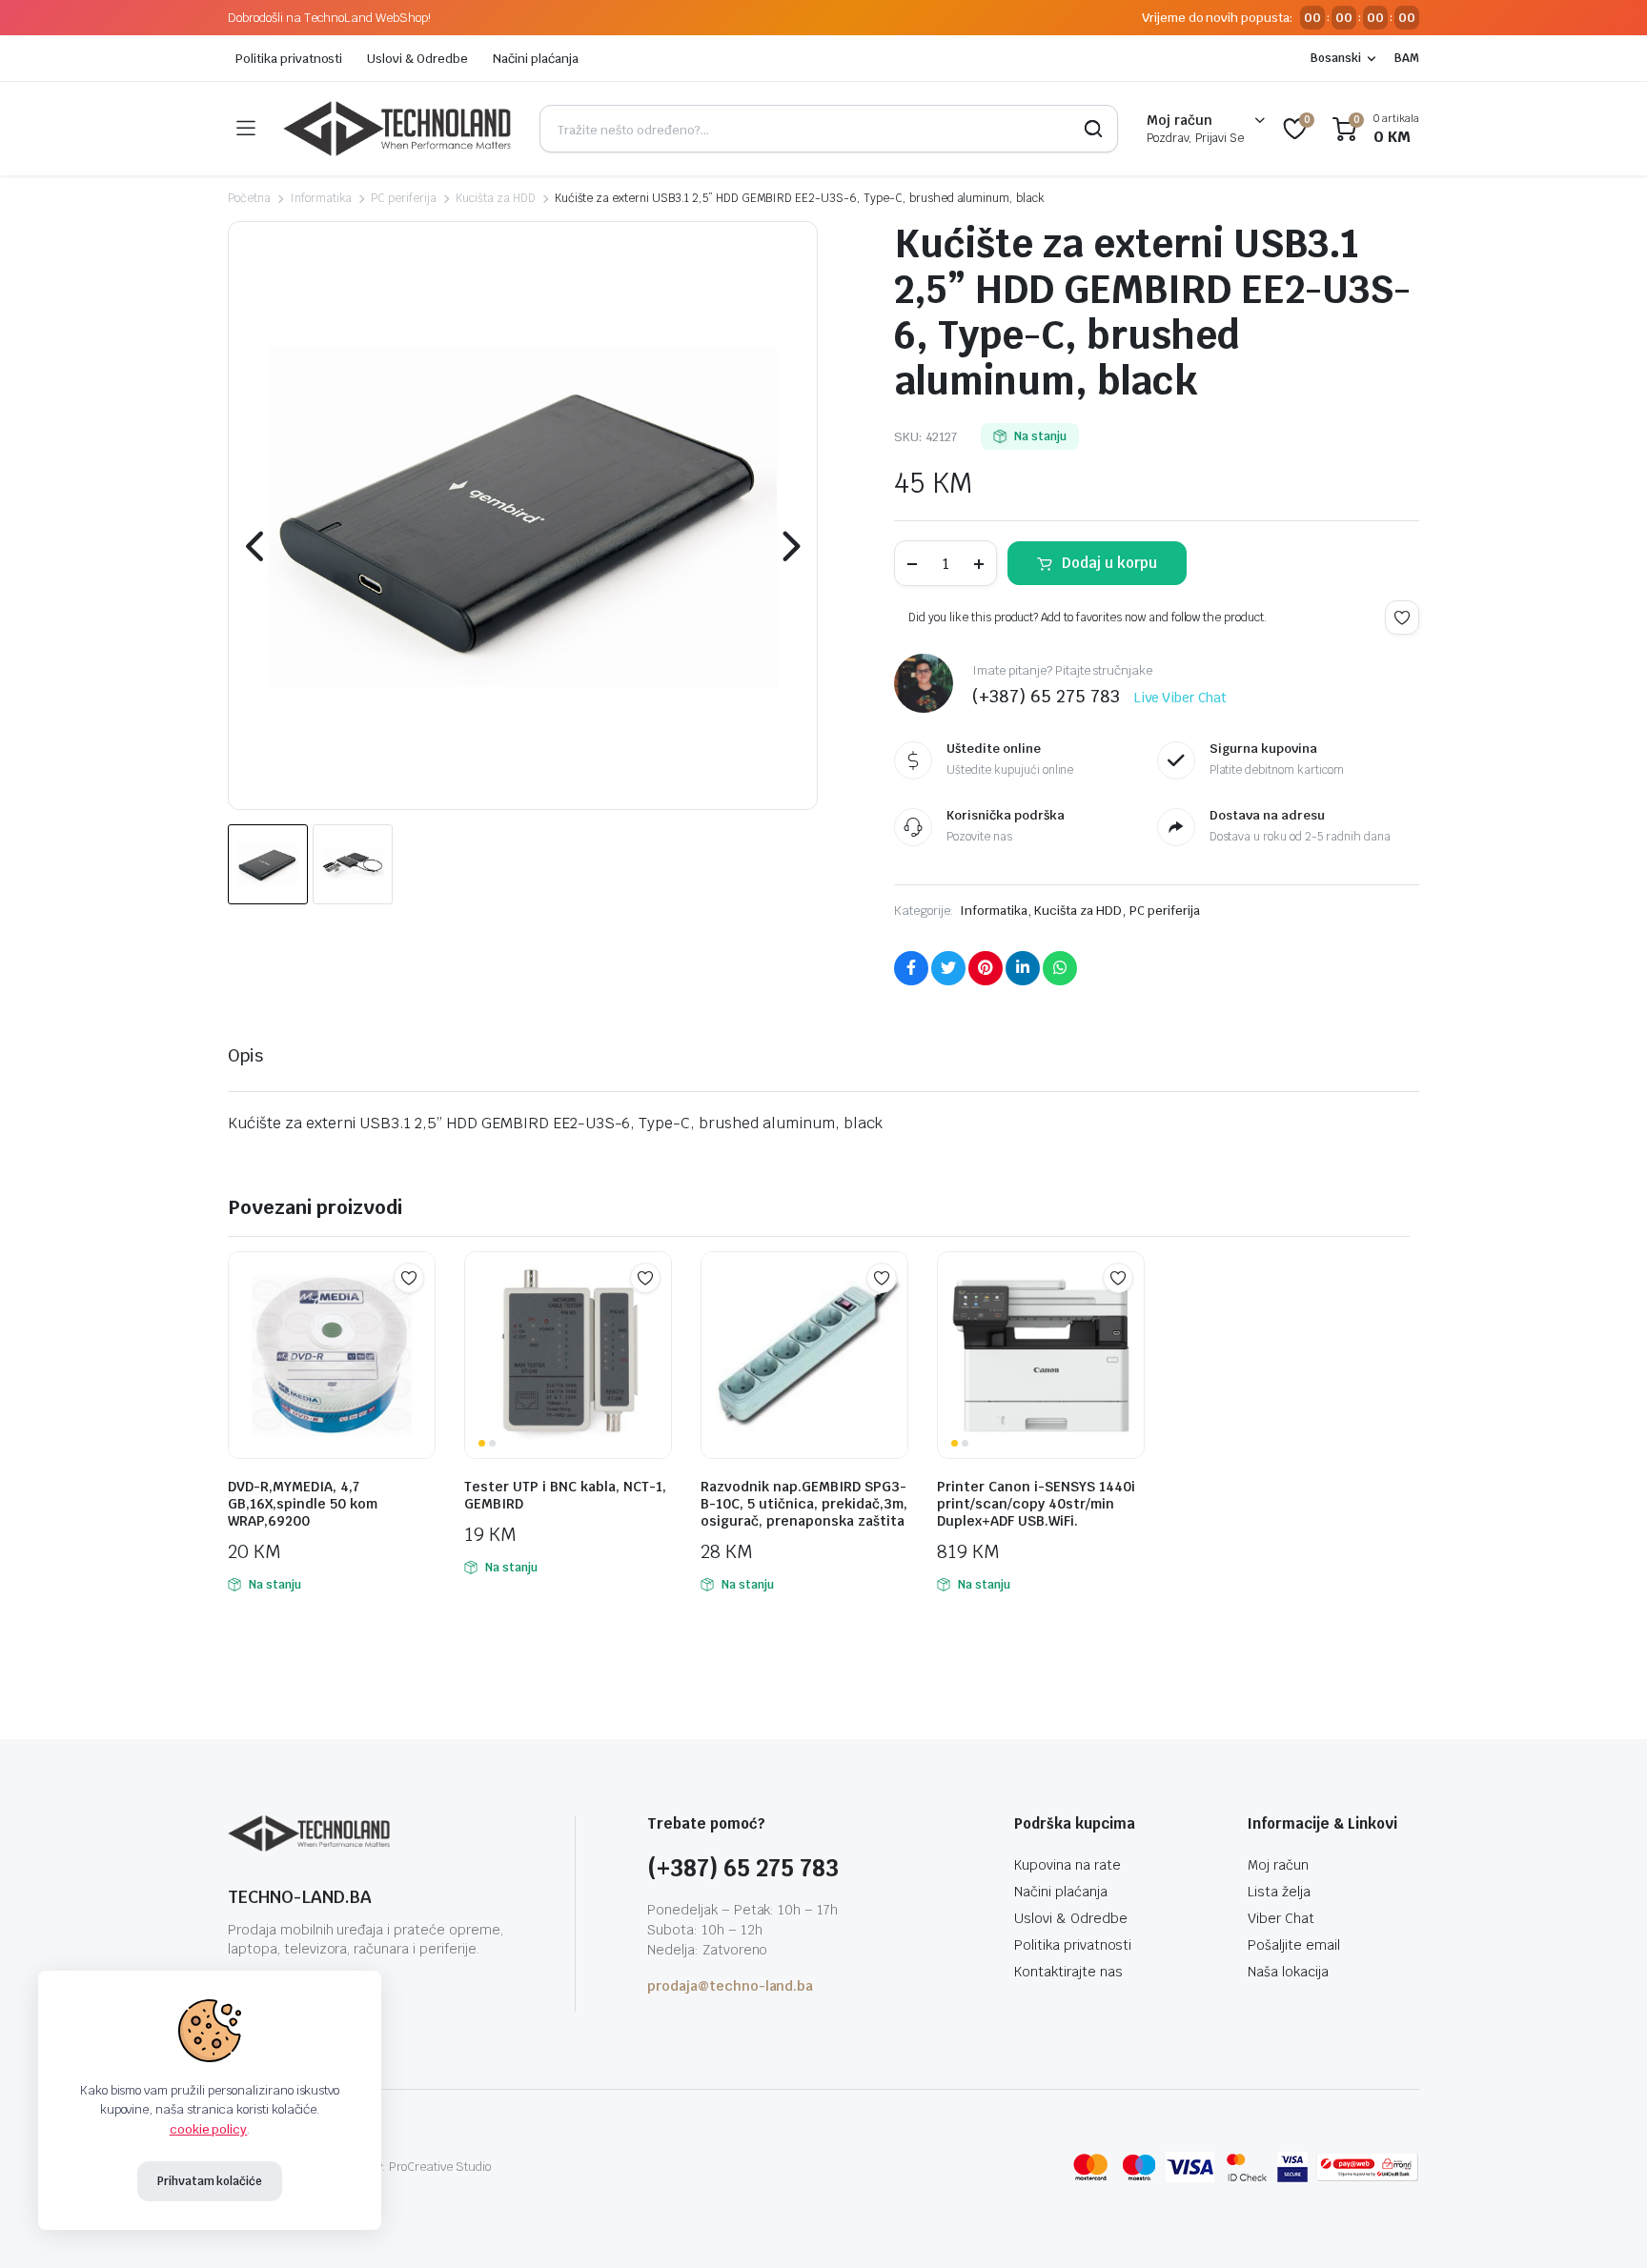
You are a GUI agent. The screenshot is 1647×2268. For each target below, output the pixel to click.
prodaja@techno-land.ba (730, 1986)
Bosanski (1336, 58)
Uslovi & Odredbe (417, 59)
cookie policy (209, 2129)
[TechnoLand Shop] (397, 129)
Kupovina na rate (1067, 1865)
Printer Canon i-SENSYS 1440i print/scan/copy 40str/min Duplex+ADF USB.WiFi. (1036, 1504)
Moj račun (1278, 1865)
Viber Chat (1281, 1918)
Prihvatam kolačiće (210, 2181)
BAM (1407, 58)
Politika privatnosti (289, 59)
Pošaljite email (1294, 1945)
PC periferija (404, 198)
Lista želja (1279, 1892)
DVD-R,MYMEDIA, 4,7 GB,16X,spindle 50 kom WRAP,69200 (303, 1504)
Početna (249, 198)
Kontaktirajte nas (1068, 1972)
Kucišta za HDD (496, 198)
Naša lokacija (1288, 1972)
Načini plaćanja (536, 59)
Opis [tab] (245, 1055)
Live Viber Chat (1181, 698)
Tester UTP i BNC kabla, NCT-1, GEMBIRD (565, 1495)
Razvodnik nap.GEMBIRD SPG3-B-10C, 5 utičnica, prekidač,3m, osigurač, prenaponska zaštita (804, 1504)
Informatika (321, 198)
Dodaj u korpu (1109, 563)
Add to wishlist (1402, 618)
